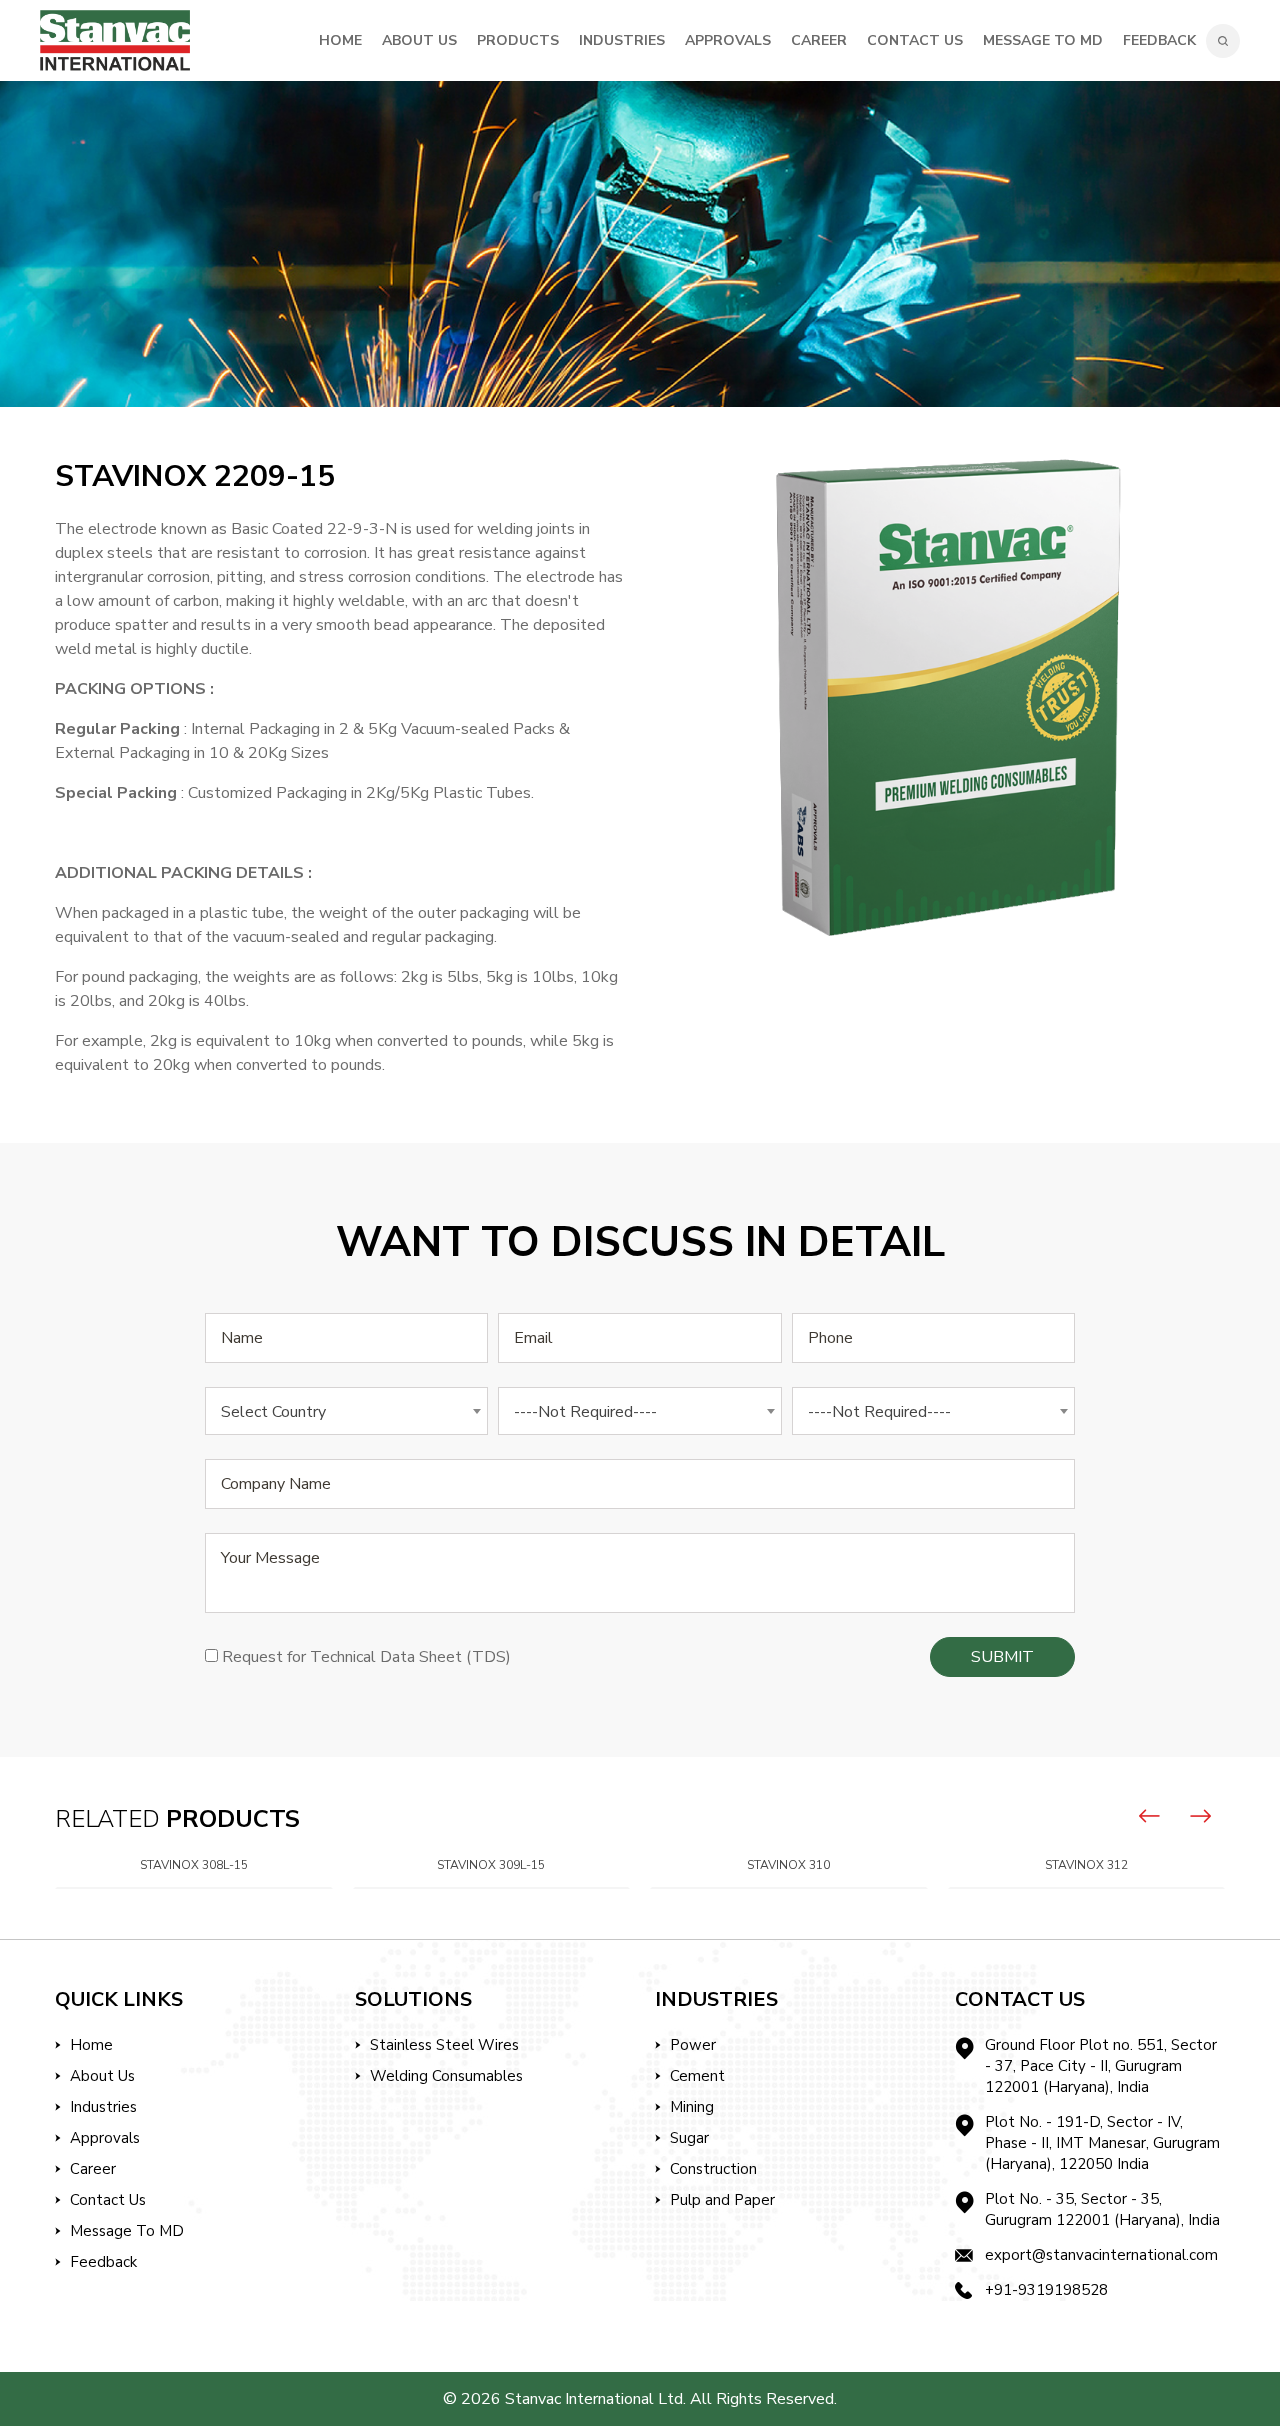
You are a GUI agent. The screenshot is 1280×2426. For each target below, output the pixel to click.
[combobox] (346, 1411)
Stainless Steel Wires (444, 2045)
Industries (103, 2107)
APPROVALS (728, 40)
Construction (713, 2169)
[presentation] (1150, 1816)
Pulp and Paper (722, 2200)
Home (91, 2045)
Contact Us (108, 2200)
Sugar (689, 2138)
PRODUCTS (518, 40)
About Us (102, 2076)
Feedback (1159, 40)
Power (693, 2045)
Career (93, 2169)
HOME (340, 40)
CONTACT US (915, 40)
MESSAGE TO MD (1043, 40)
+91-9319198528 (1046, 2290)
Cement (697, 2076)
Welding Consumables (446, 2076)
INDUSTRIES (622, 40)
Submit (1002, 1657)
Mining (692, 2107)
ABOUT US (419, 40)
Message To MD (127, 2231)
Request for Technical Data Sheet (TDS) (366, 1657)
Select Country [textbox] (273, 1412)
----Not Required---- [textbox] (585, 1412)
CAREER (819, 40)
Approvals (105, 2138)
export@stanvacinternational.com (1101, 2255)
